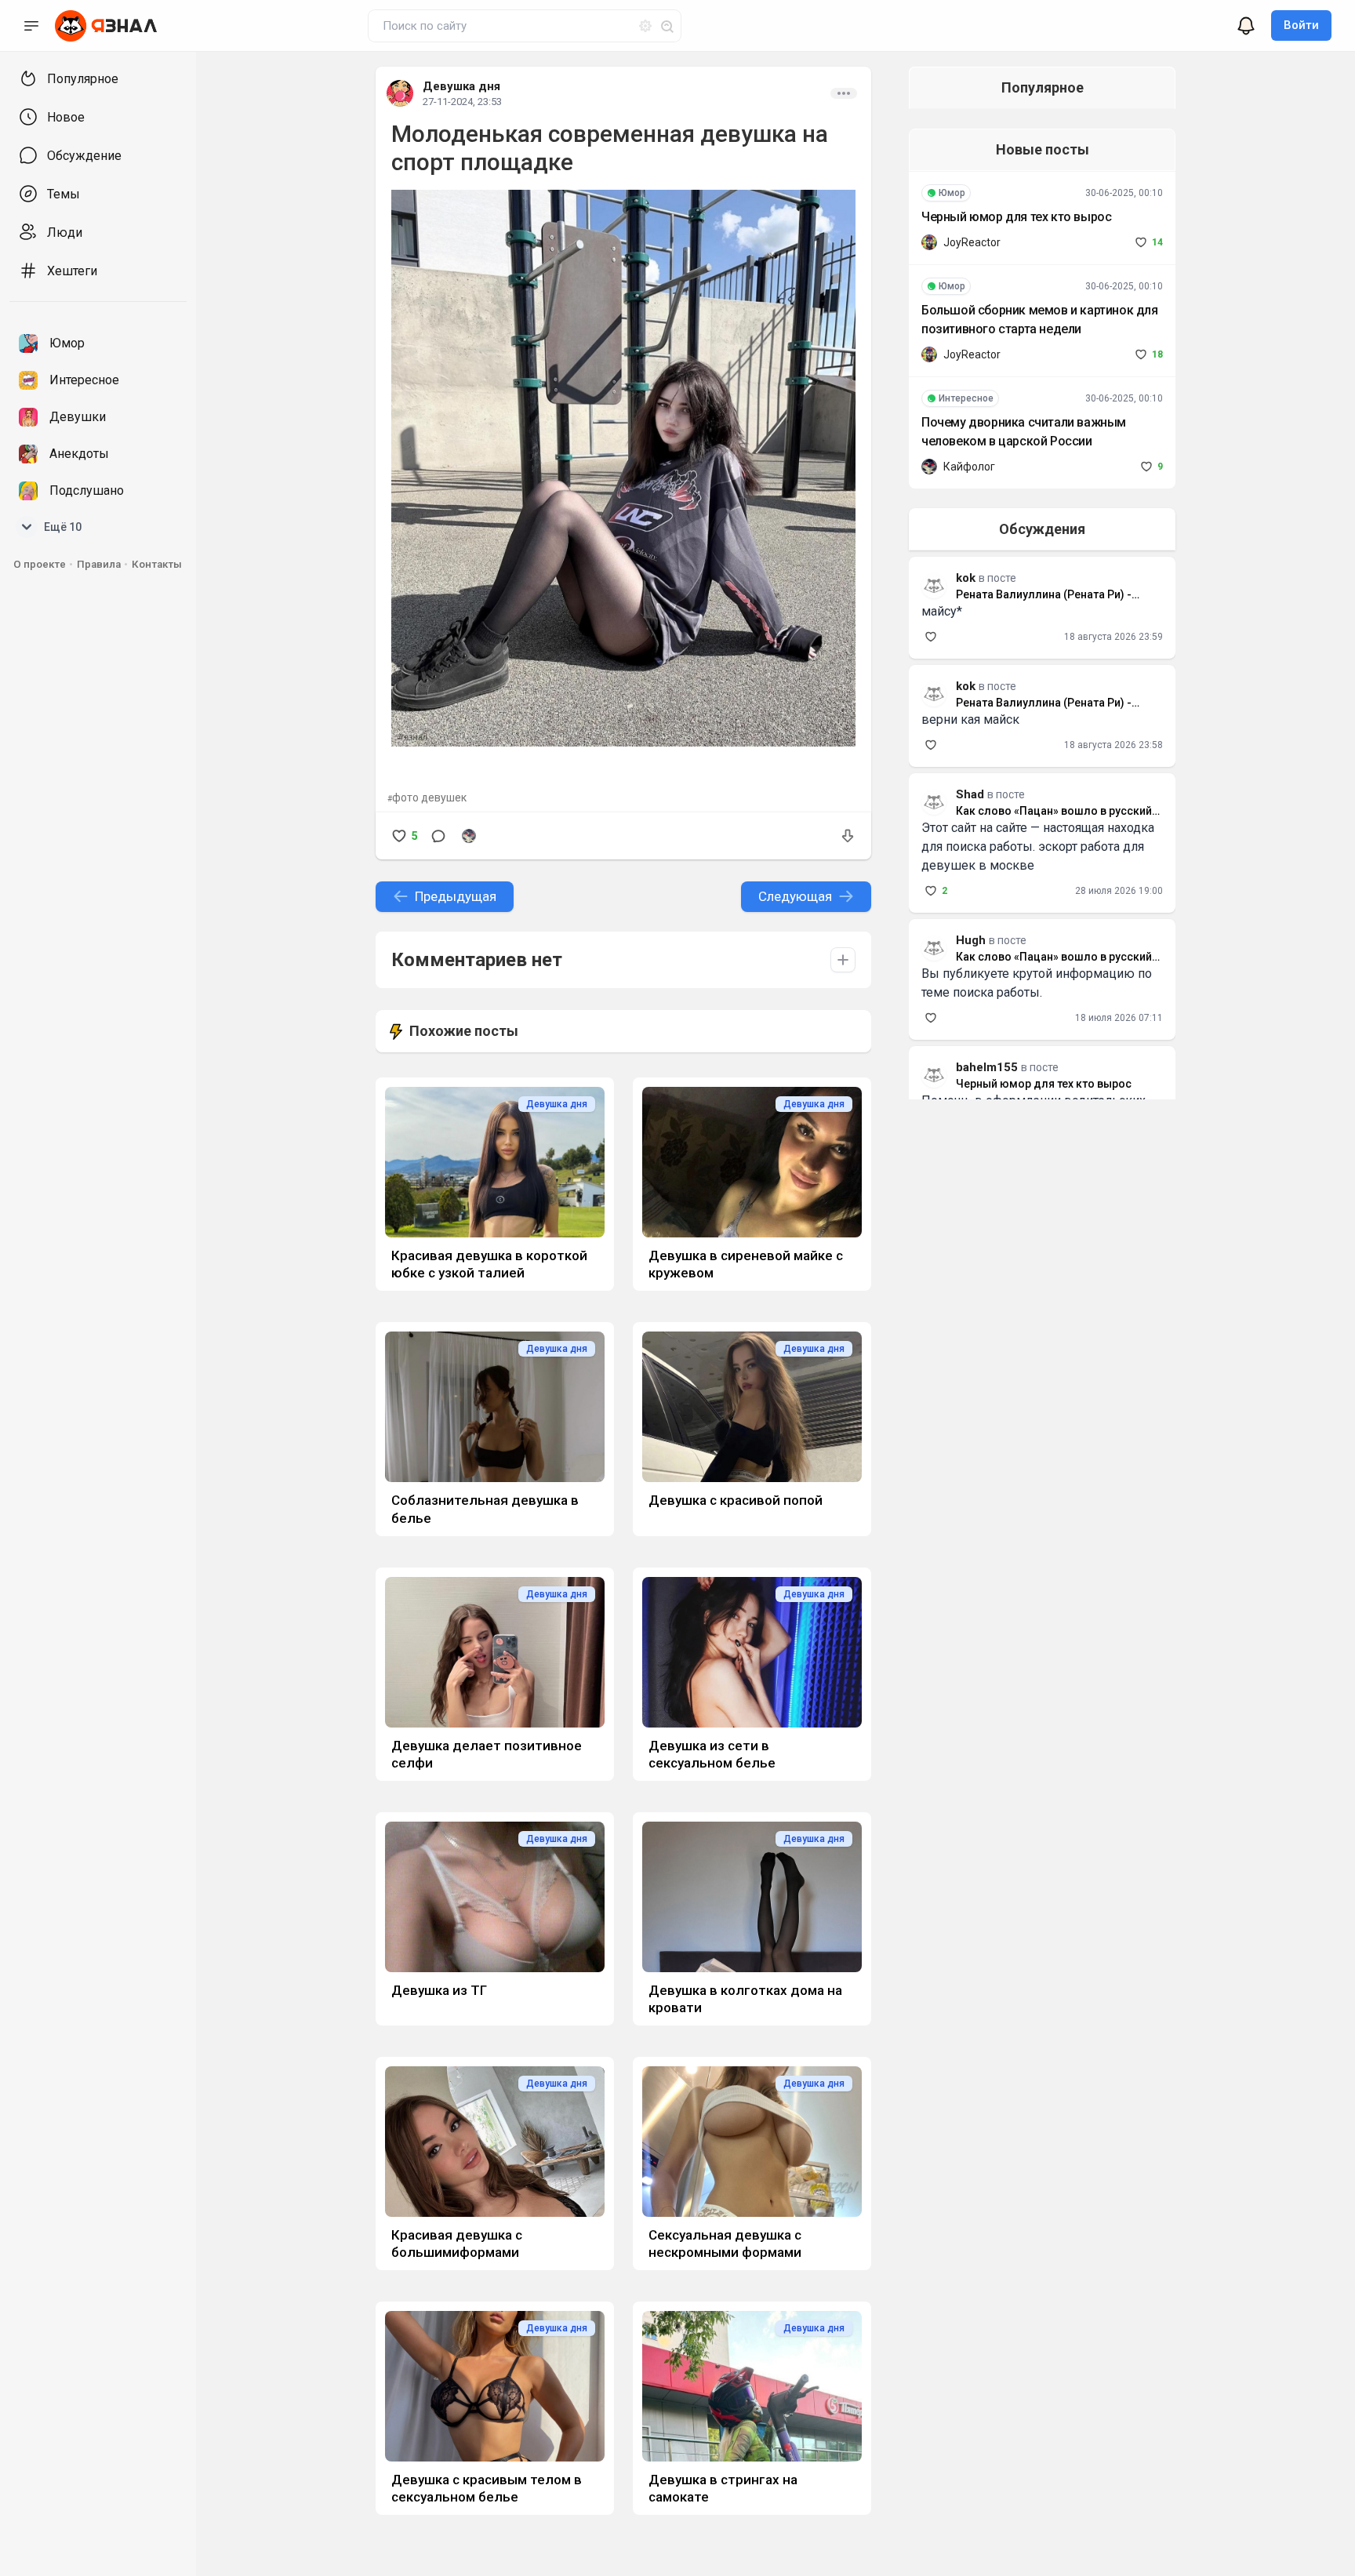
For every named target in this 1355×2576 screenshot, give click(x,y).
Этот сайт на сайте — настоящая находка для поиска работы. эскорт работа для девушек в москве (1038, 847)
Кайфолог (969, 467)
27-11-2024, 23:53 (462, 102)
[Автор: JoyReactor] (929, 242)
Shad (970, 794)
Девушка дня (461, 86)
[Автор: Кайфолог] (469, 836)
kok (966, 686)
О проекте (40, 564)
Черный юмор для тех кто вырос (1016, 217)
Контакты (157, 564)
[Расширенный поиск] (639, 24)
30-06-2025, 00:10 (1124, 193)
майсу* (942, 611)
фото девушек (429, 798)
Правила (99, 564)
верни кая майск (970, 719)
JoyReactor (972, 242)
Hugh (971, 940)
